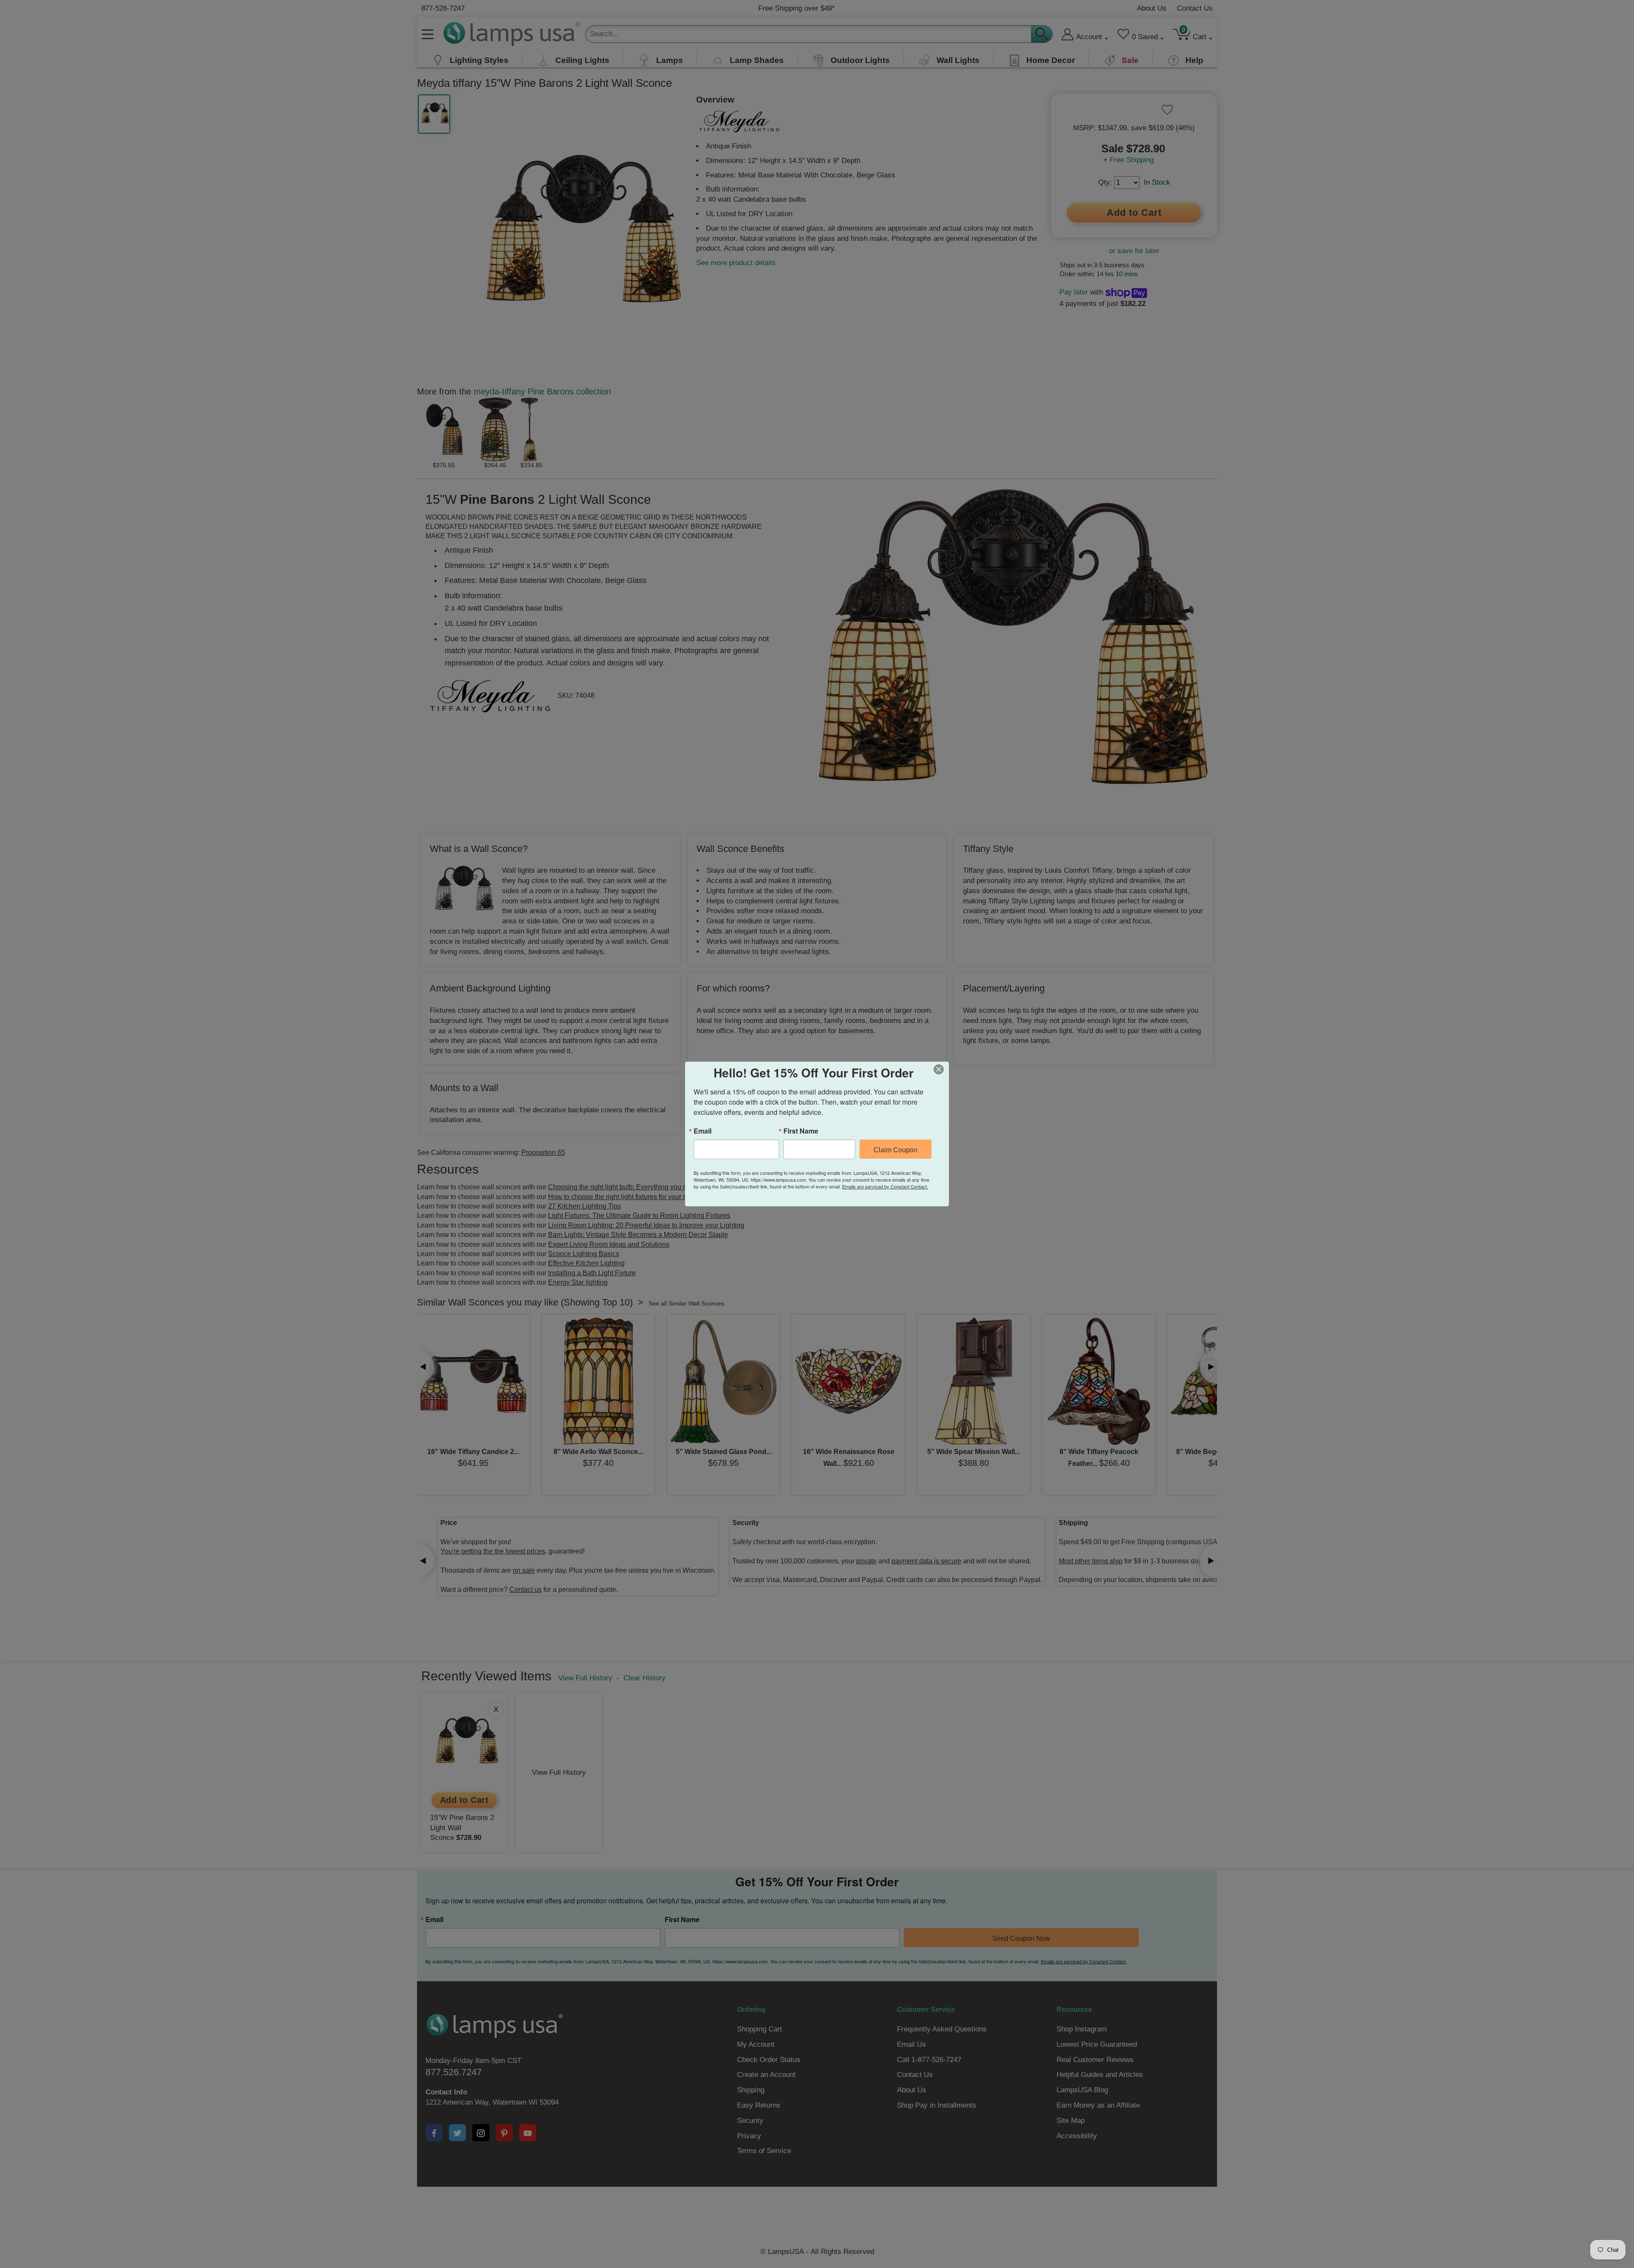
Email (703, 1131)
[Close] (941, 1069)
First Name (801, 1131)
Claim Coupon (896, 1150)
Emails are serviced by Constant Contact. (885, 1186)
